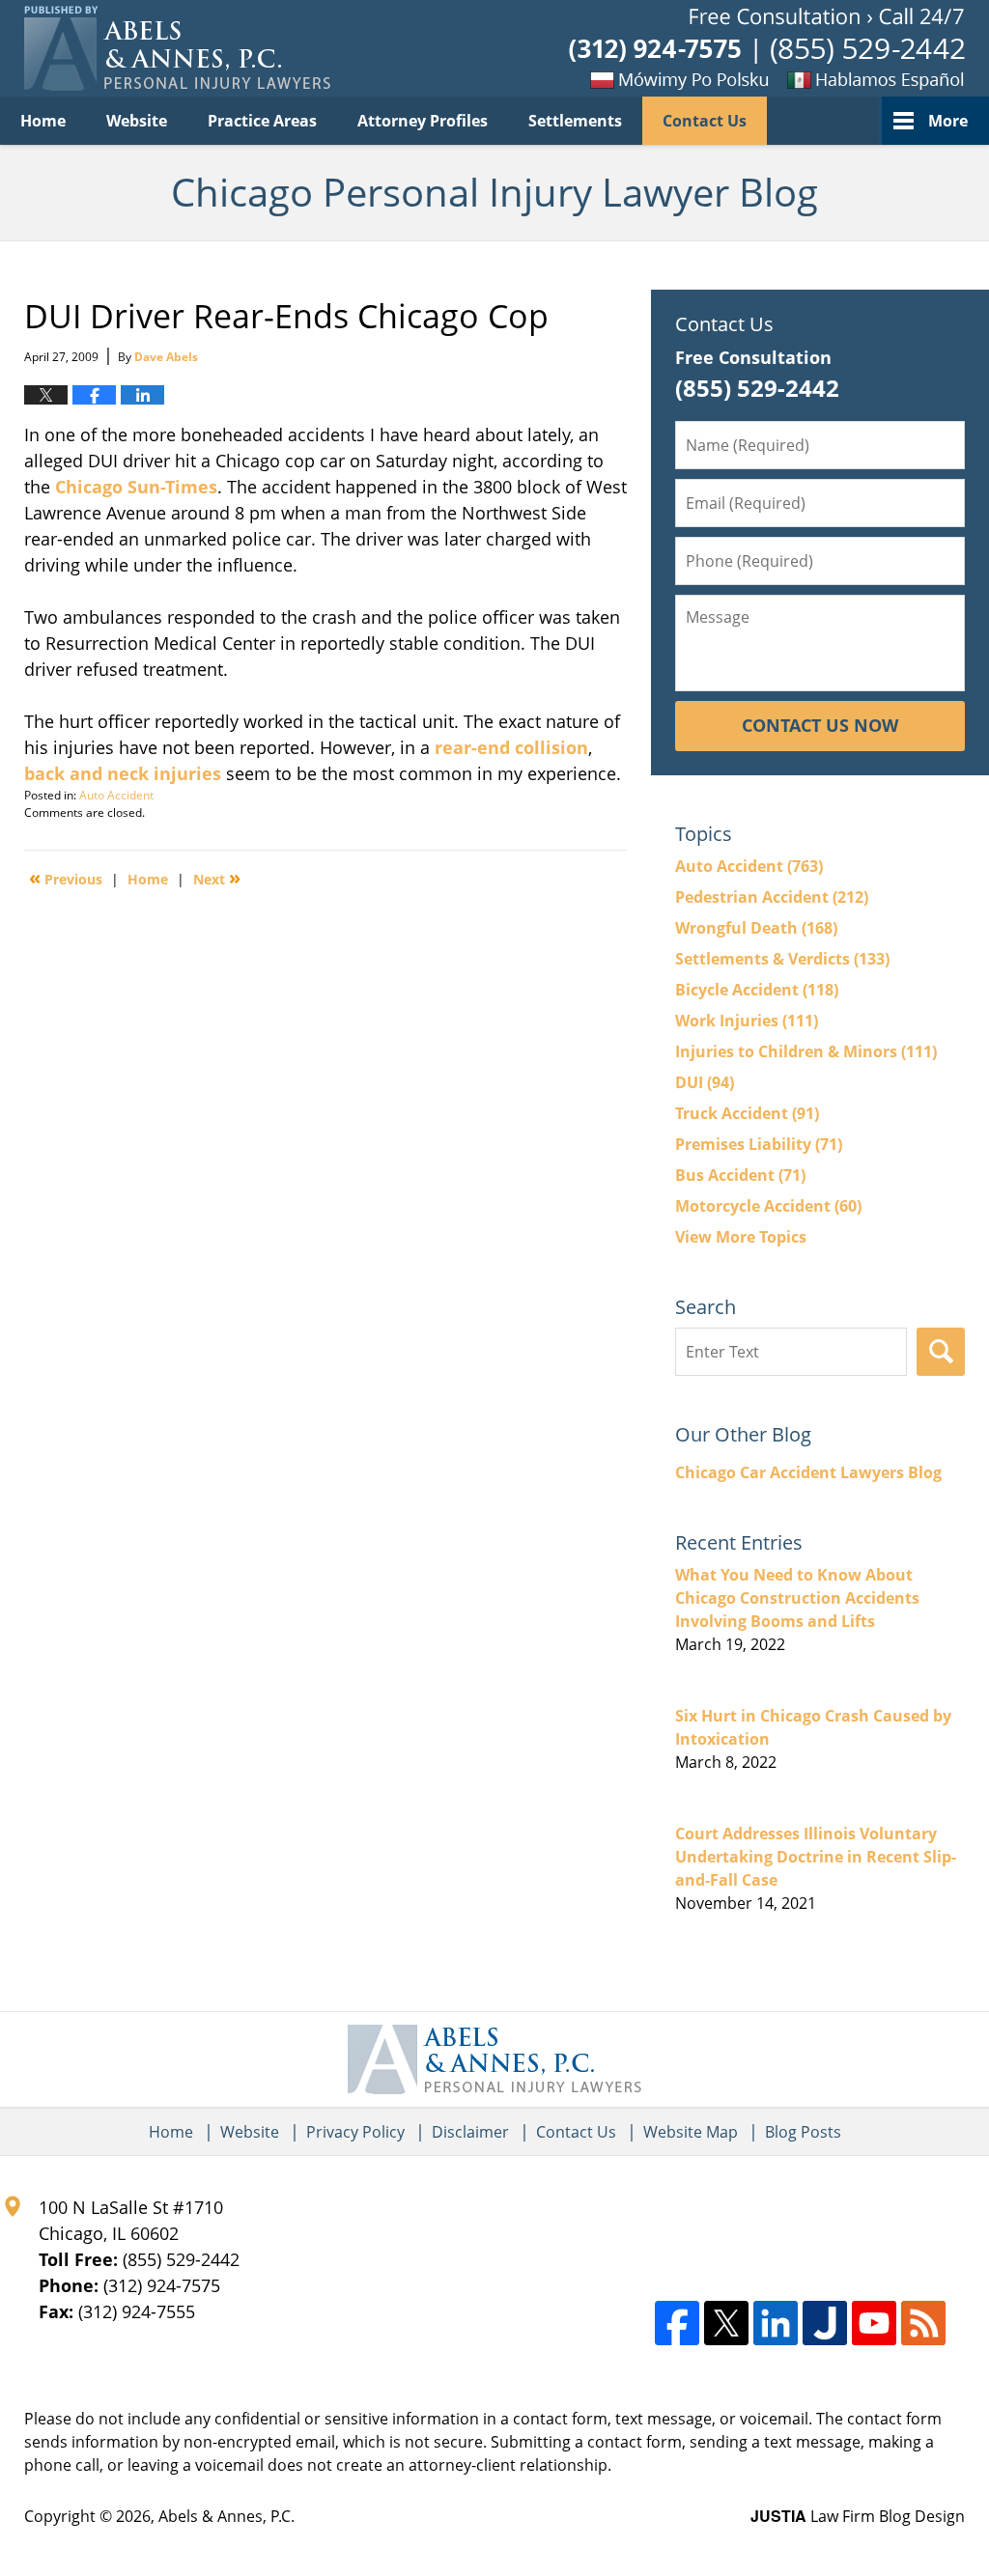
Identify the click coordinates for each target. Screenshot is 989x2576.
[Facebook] (677, 2323)
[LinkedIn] (776, 2323)
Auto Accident (116, 795)
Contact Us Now (820, 725)
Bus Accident (740, 1175)
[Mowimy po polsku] (646, 79)
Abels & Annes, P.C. (226, 2516)
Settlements (575, 121)
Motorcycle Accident (768, 1206)
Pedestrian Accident (772, 897)
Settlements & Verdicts (782, 959)
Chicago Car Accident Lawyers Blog (808, 1472)
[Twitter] (726, 2323)
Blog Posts (803, 2132)
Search (941, 1352)
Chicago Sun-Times (136, 487)
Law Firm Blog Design (858, 2516)
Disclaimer (470, 2132)
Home (43, 121)
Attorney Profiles (423, 121)
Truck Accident (747, 1113)
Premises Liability (759, 1144)
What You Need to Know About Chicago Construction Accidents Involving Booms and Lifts (797, 1598)
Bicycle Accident (757, 990)
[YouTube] (874, 2323)
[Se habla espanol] (868, 79)
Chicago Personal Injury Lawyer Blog (177, 48)
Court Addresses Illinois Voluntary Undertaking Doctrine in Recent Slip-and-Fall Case (816, 1857)
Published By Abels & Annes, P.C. (767, 49)
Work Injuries (747, 1021)
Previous (66, 878)
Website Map (691, 2132)
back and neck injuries (123, 773)
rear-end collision (511, 747)
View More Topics (741, 1237)
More (948, 121)
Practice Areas (262, 121)
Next (217, 878)
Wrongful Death (756, 928)
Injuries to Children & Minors (806, 1051)
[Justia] (825, 2323)
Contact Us (705, 121)
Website (137, 121)
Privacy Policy (355, 2132)
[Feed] (923, 2323)
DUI (705, 1082)
